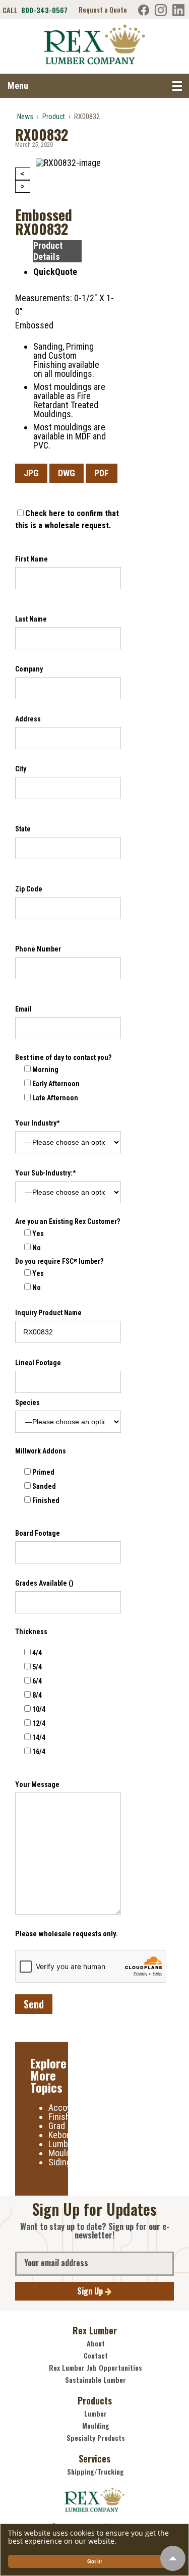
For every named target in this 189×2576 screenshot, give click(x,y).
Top (173, 2558)
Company (29, 669)
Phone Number (38, 949)
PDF (102, 473)
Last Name (31, 619)
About (96, 2343)
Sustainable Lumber (96, 2380)
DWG (67, 473)
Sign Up (91, 2291)
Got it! (94, 2561)
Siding (60, 2162)
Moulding (65, 2153)
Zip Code (29, 889)
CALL (35, 10)
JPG (31, 473)
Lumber (62, 2144)
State (23, 829)
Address (28, 719)
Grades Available (44, 1583)
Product (54, 117)
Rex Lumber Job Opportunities (96, 2368)
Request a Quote (103, 10)
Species (27, 1403)
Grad (57, 2126)
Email (23, 1009)
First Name (31, 559)
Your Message (37, 1784)
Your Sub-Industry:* (45, 1173)
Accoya (62, 2108)
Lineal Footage (38, 1363)
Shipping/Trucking (96, 2472)
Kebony (62, 2135)
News (25, 117)
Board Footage (38, 1533)
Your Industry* (37, 1123)
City (21, 769)
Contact (96, 2356)
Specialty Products (96, 2438)
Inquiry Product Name (48, 1313)
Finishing (65, 2117)
